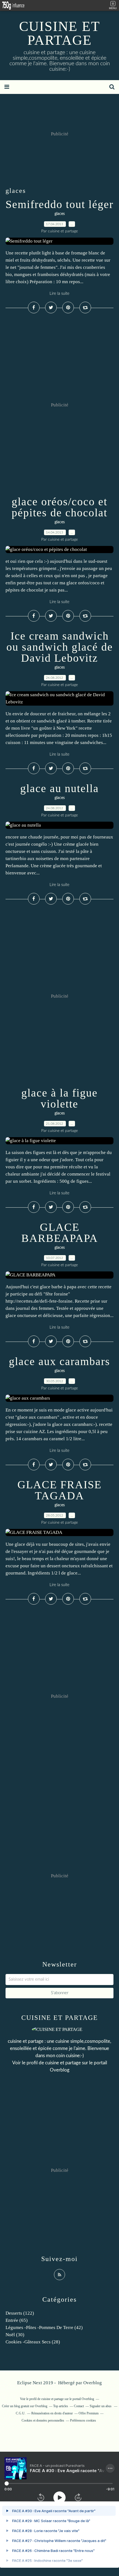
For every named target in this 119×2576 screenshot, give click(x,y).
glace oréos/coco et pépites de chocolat (59, 507)
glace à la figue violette (59, 1098)
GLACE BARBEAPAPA (60, 1233)
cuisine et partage (63, 2063)
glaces (60, 214)
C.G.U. (21, 2413)
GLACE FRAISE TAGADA (59, 1490)
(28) (33, 2342)
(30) (15, 2335)
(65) (17, 2320)
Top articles (61, 2406)
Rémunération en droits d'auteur (52, 2413)
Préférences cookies (83, 2420)
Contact (79, 2406)
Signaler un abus (101, 2406)
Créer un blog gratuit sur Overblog (25, 2406)
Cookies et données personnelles (43, 2420)
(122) (20, 2313)
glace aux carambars (59, 1361)
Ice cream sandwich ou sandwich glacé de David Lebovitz (60, 647)
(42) (44, 2327)
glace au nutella (59, 788)
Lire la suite (59, 294)
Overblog (93, 2383)
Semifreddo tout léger (59, 204)
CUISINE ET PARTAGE (60, 33)
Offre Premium (89, 2413)
